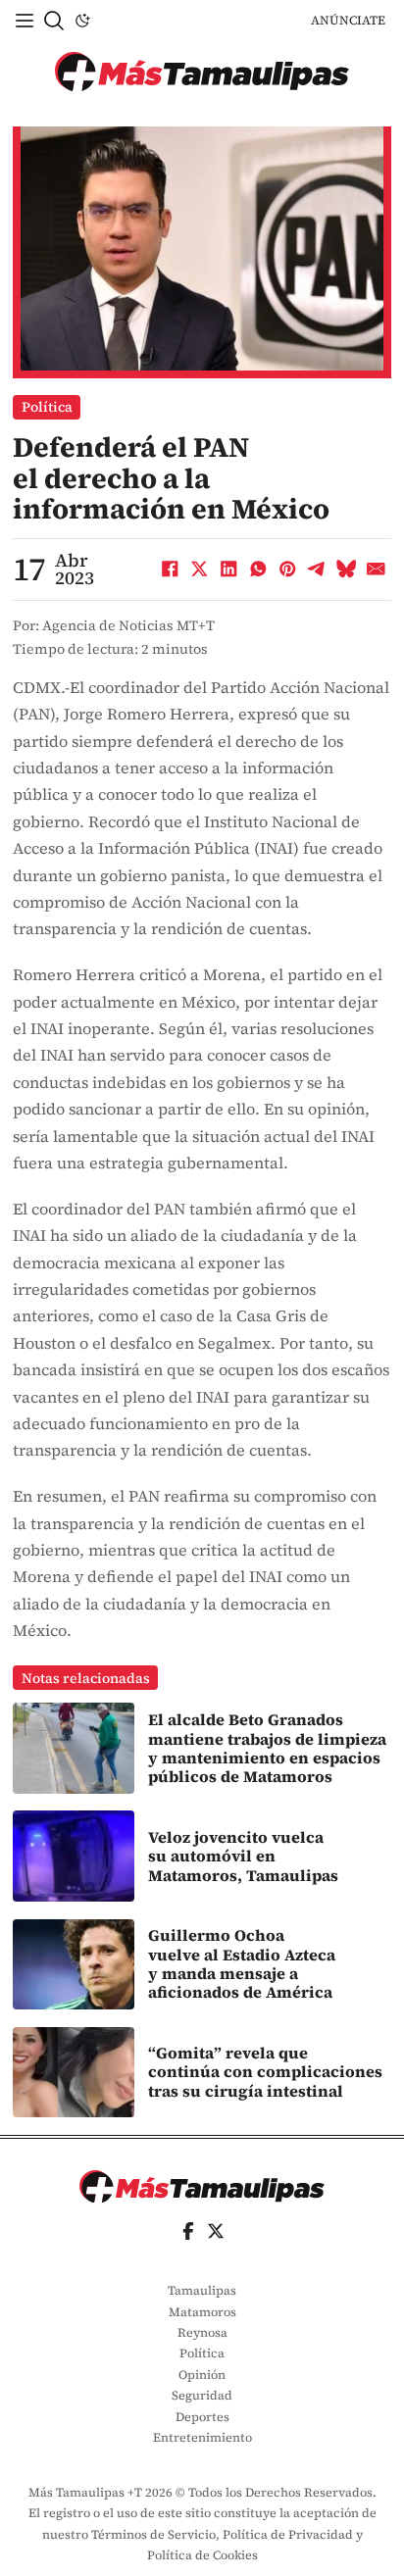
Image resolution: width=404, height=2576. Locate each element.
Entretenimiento (202, 2437)
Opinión (202, 2375)
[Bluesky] (347, 570)
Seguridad (202, 2395)
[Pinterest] (288, 570)
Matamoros (202, 2312)
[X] (200, 570)
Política (47, 407)
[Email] (377, 570)
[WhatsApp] (259, 570)
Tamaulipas (202, 2290)
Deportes (202, 2417)
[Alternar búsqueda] (54, 21)
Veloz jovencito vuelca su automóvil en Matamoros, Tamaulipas (243, 1856)
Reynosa (202, 2332)
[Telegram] (318, 570)
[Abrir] (25, 21)
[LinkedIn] (229, 570)
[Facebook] (171, 570)
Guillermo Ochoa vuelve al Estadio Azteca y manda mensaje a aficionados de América (242, 1963)
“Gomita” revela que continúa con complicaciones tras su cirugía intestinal (265, 2072)
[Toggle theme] (82, 21)
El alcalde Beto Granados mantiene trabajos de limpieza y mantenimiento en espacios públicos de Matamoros (267, 1748)
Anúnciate (348, 20)
